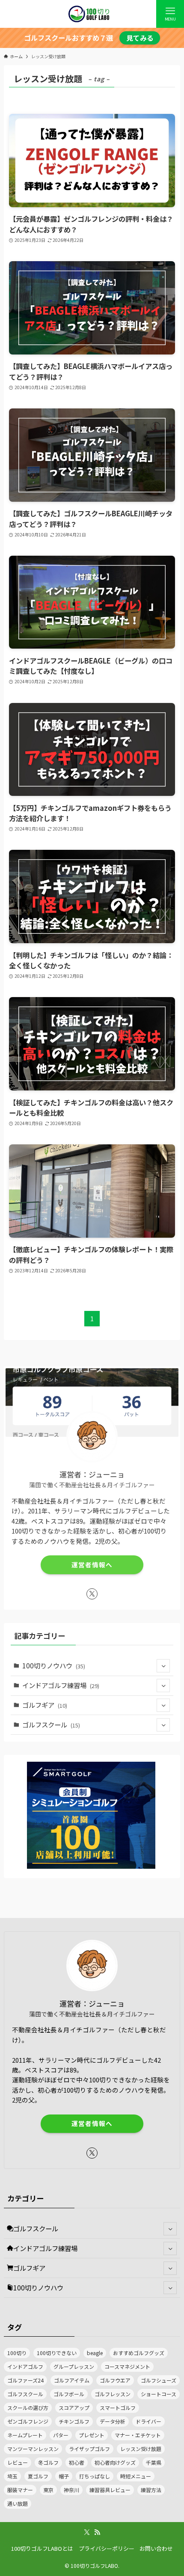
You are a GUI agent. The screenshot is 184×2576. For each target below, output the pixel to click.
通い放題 (18, 2503)
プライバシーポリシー (107, 2548)
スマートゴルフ (118, 2408)
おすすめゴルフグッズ (139, 2353)
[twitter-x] (92, 1594)
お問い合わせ (156, 2548)
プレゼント (92, 2435)
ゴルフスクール (51, 1724)
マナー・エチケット (138, 2435)
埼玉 (12, 2476)
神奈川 (71, 2490)
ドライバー (148, 2421)
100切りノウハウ (54, 1665)
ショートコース (159, 2394)
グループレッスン (74, 2366)
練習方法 (151, 2490)
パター (61, 2435)
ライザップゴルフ (89, 2449)
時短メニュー (136, 2476)
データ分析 (113, 2421)
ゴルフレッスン (113, 2394)
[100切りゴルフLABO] (92, 14)
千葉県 (154, 2462)
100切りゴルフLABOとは (42, 2548)
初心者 (77, 2462)
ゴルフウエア (115, 2380)
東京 (48, 2490)
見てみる (140, 38)
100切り (17, 2353)
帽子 (64, 2476)
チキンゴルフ (74, 2421)
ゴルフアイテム (72, 2380)
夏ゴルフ (38, 2476)
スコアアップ (74, 2408)
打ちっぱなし (95, 2476)
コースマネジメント (127, 2366)
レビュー (18, 2462)
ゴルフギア (45, 1705)
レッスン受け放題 (141, 2449)
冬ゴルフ (48, 2462)
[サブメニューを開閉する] (163, 1666)
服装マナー (20, 2490)
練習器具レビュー (110, 2490)
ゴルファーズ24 (25, 2380)
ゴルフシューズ (159, 2380)
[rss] (97, 2532)
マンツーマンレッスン (33, 2449)
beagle (95, 2353)
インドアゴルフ (25, 2366)
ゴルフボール (69, 2394)
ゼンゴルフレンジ (28, 2421)
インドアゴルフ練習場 (61, 1685)
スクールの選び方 (28, 2408)
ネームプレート (25, 2435)
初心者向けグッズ (115, 2462)
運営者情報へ (92, 1565)
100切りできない (57, 2353)
